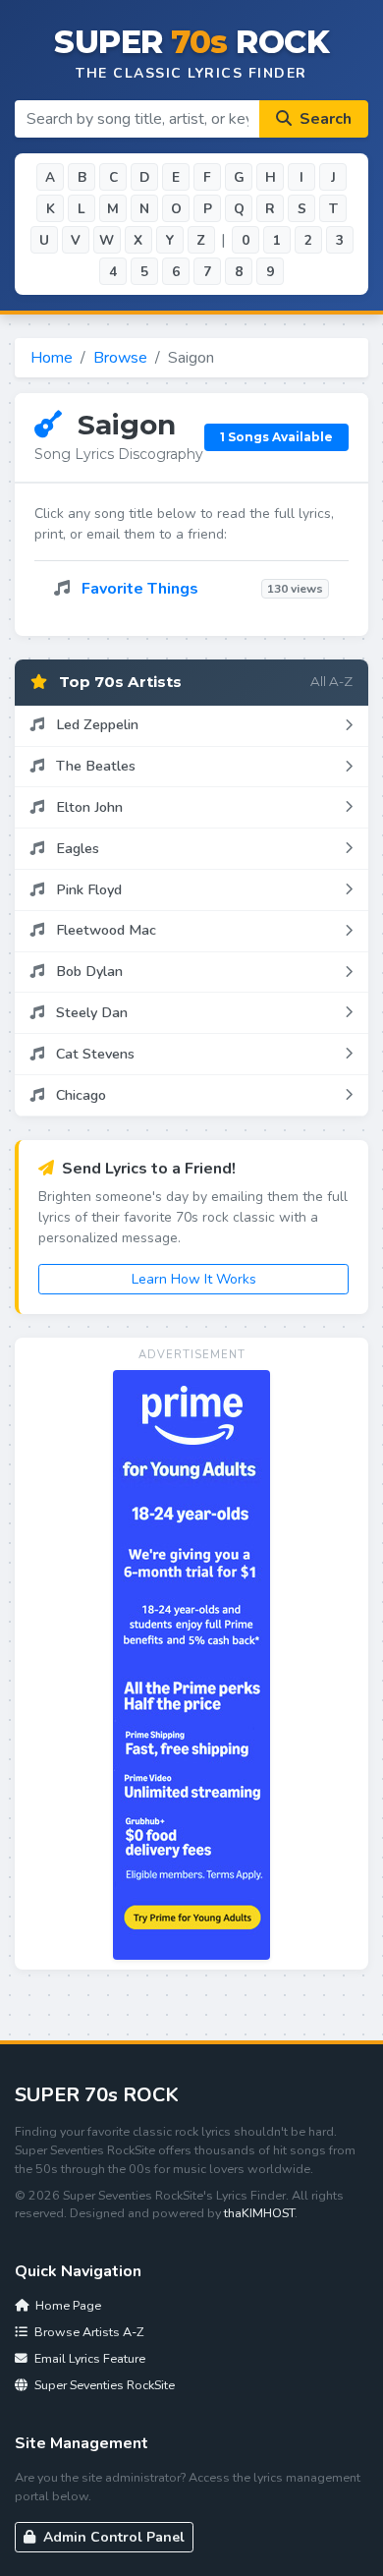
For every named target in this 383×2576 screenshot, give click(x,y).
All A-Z (331, 681)
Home (52, 358)
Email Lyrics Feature (88, 2358)
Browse (120, 358)
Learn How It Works (194, 1279)
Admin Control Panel (112, 2537)
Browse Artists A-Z (87, 2332)
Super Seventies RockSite (103, 2385)
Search (324, 119)
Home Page (67, 2305)
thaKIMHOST (259, 2213)
